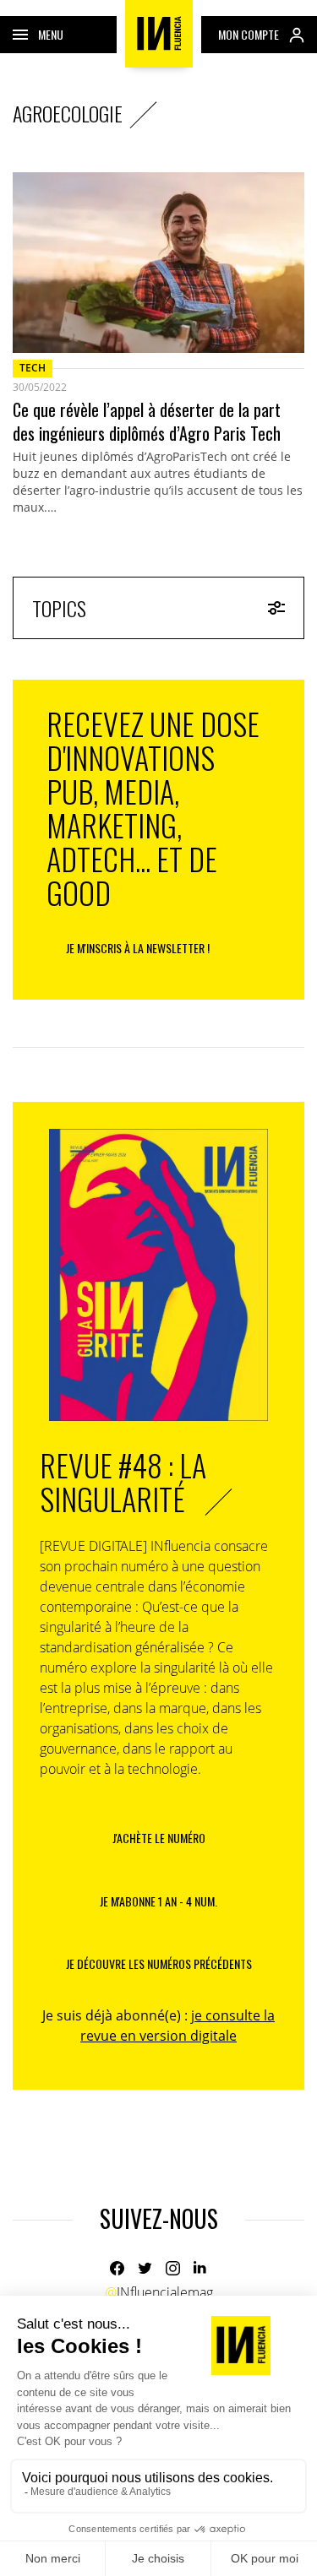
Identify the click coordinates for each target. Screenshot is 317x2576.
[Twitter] (145, 2268)
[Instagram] (173, 2268)
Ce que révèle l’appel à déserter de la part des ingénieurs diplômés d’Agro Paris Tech (147, 421)
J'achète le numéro (159, 1838)
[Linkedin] (201, 2268)
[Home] (159, 34)
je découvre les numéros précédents (159, 1963)
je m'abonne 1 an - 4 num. (158, 1901)
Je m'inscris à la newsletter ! (138, 948)
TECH (33, 368)
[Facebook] (117, 2268)
